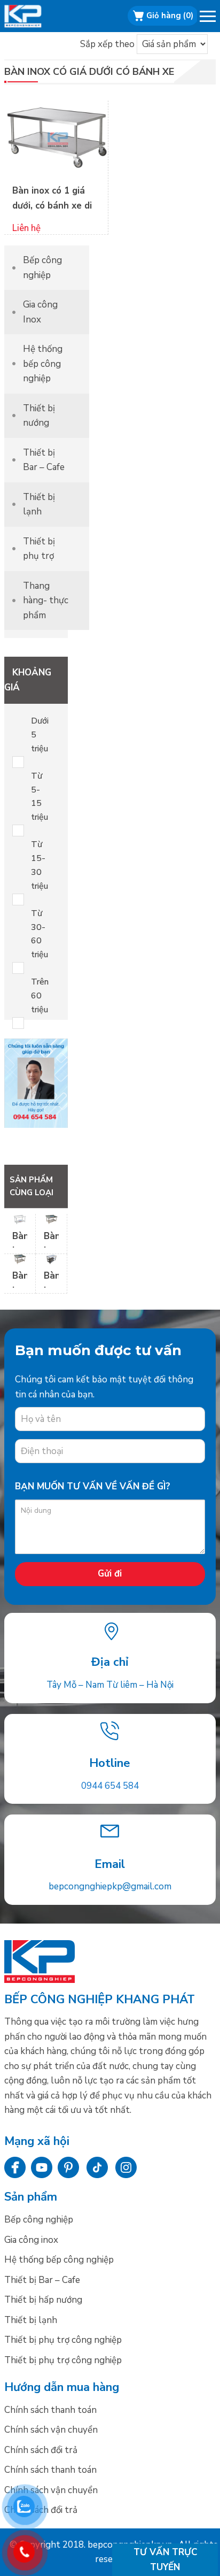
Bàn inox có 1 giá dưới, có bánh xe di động (52, 205)
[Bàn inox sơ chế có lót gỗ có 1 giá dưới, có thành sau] (20, 1261)
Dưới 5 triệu (40, 735)
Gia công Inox (40, 312)
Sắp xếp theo (107, 44)
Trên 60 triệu (40, 996)
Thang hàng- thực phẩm (46, 601)
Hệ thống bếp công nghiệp (43, 364)
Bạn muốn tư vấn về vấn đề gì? (93, 1486)
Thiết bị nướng (39, 416)
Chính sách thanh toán (50, 2410)
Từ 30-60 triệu (40, 934)
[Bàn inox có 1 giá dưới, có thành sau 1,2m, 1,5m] (51, 1221)
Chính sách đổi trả (41, 2450)
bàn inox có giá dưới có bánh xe (89, 72)
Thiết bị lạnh (39, 505)
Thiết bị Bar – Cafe (44, 460)
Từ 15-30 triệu (40, 865)
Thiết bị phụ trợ (39, 549)
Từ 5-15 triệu (40, 797)
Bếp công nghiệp (36, 16)
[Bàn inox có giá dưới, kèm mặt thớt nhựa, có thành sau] (20, 1221)
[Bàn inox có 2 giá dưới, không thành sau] (51, 1261)
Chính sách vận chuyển (51, 2430)
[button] (209, 18)
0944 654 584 (110, 1786)
